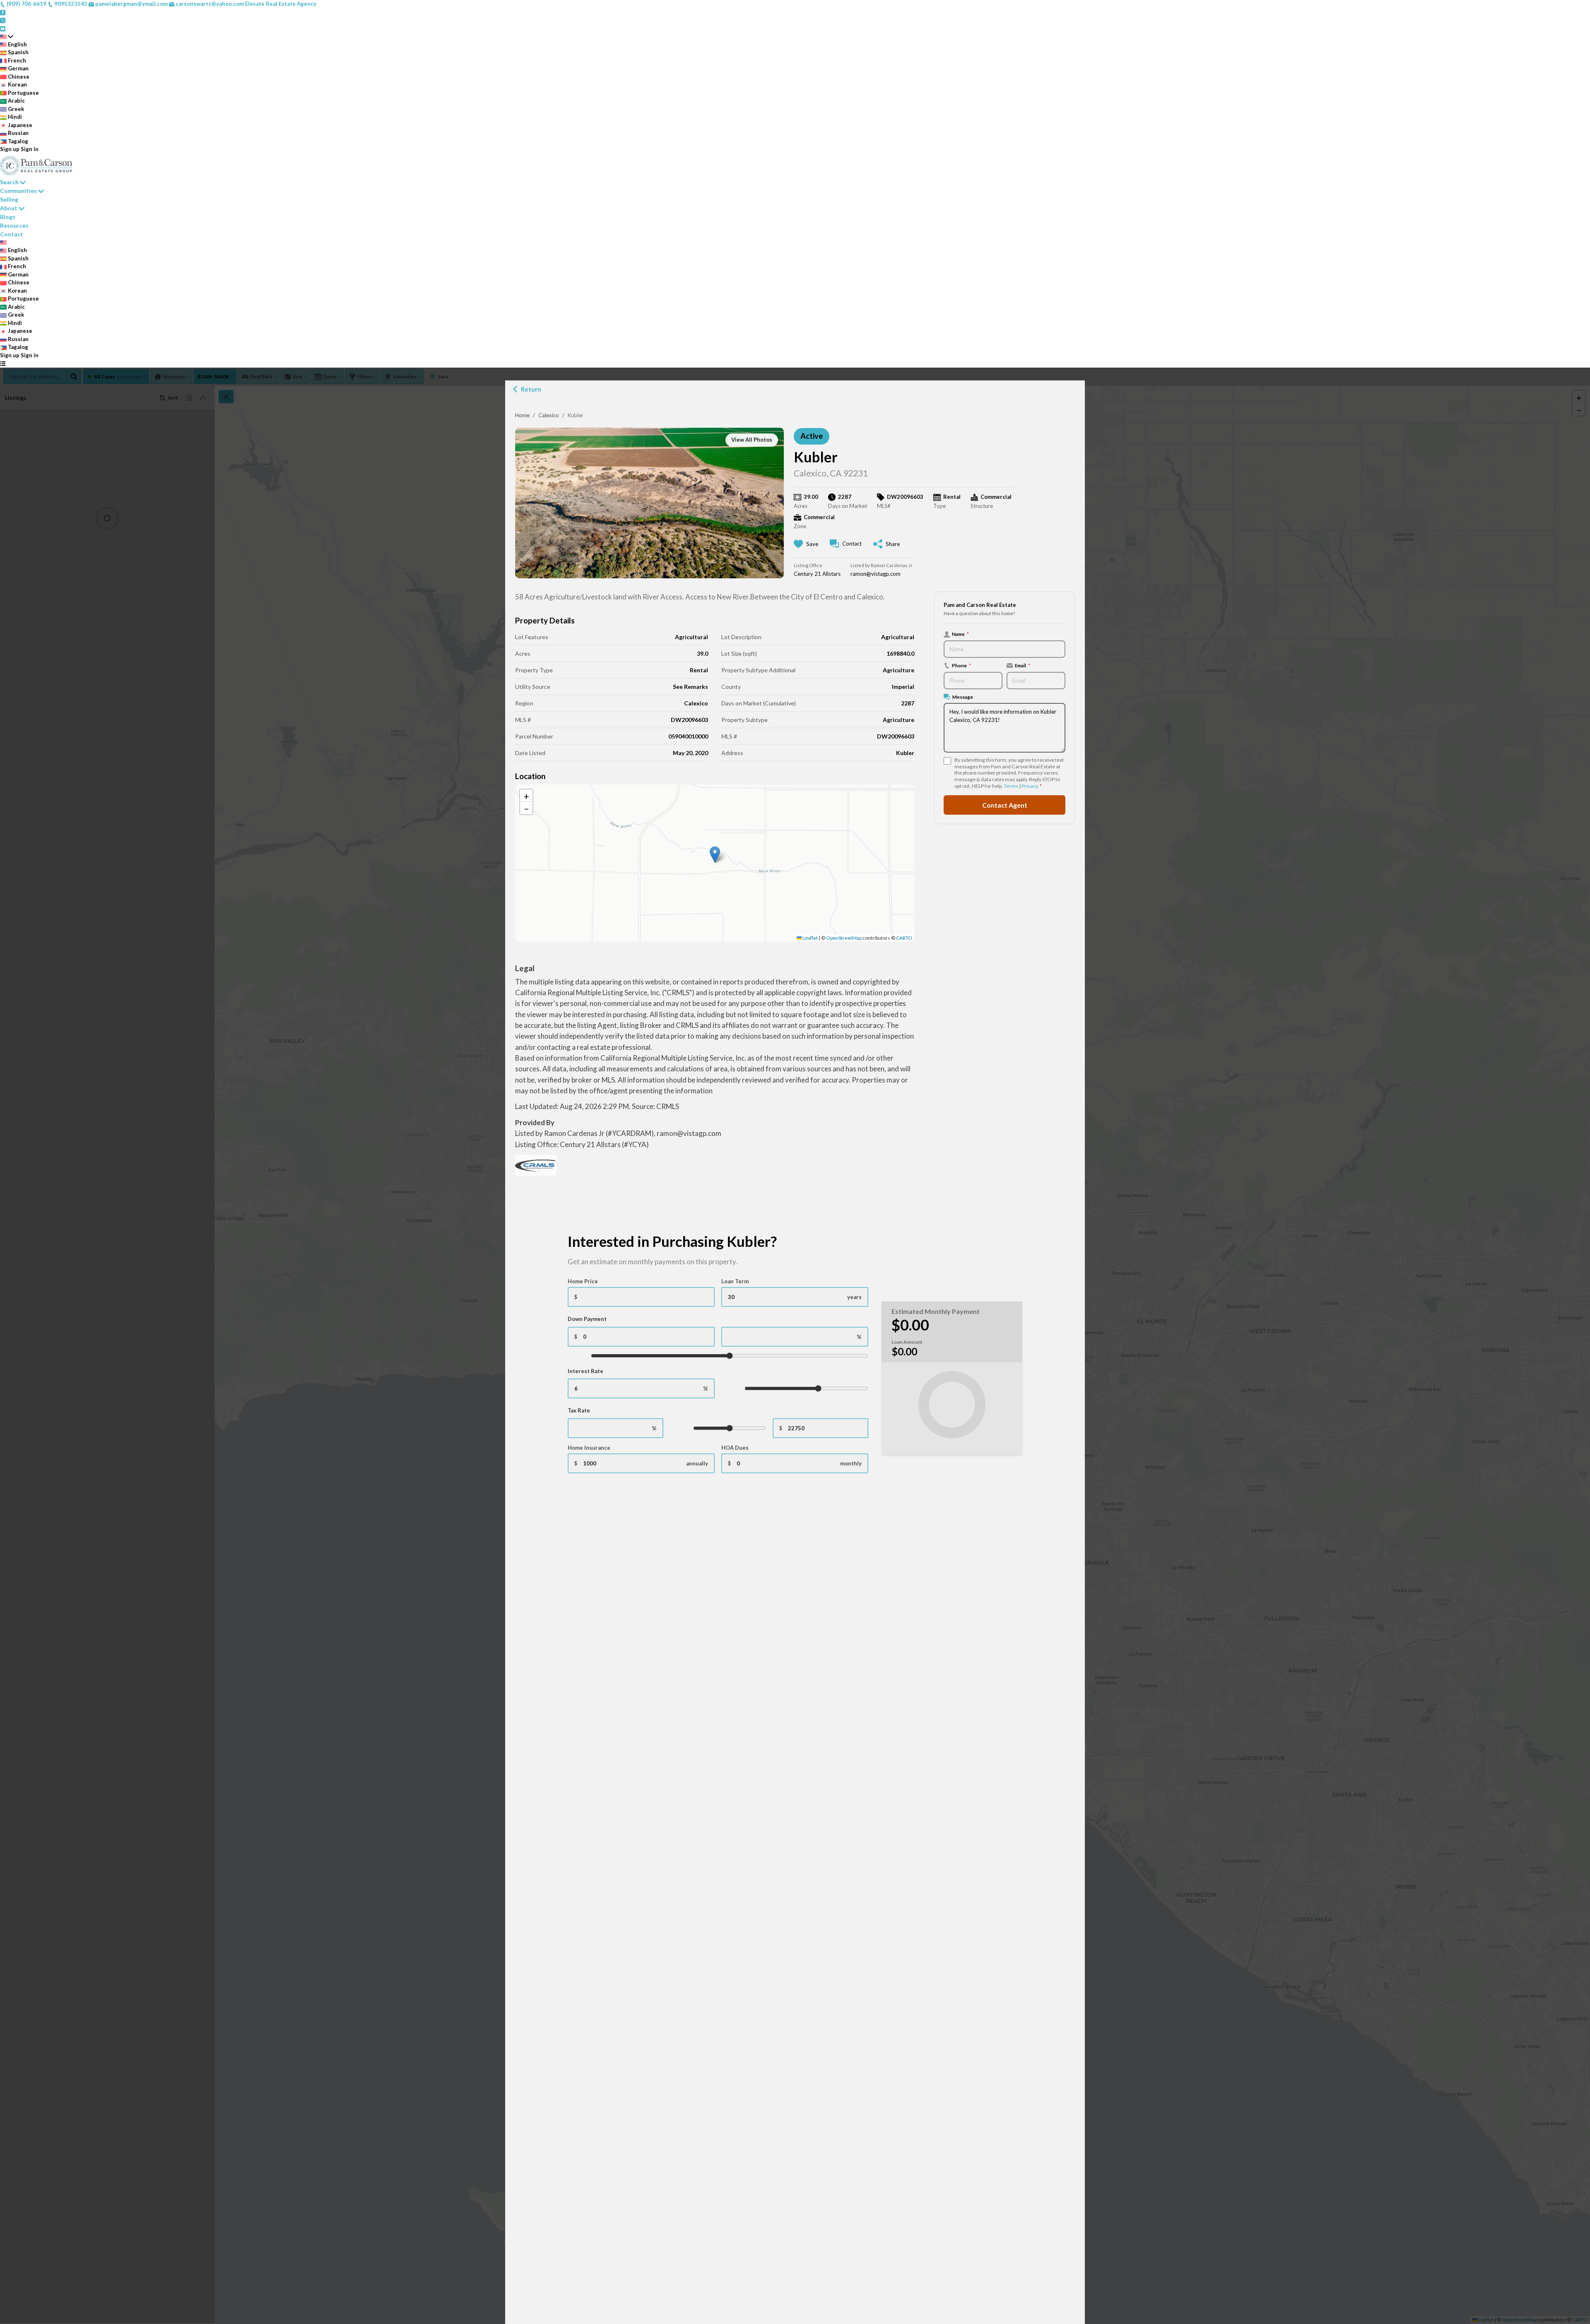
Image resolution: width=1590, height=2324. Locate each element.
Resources (14, 225)
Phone (961, 665)
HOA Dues (735, 1448)
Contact (12, 234)
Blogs (8, 217)
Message (963, 697)
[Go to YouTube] (3, 28)
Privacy (1030, 786)
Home (522, 415)
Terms (1011, 786)
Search (9, 182)
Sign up (10, 149)
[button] (715, 855)
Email (1023, 665)
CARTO (904, 938)
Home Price (583, 1281)
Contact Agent (1005, 805)
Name (960, 634)
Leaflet (810, 938)
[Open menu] (3, 363)
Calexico (549, 415)
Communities (18, 191)
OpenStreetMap (844, 938)
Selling (9, 199)
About (9, 208)
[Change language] (7, 36)
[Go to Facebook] (3, 12)
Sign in (30, 149)
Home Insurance (589, 1448)
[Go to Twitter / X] (3, 20)
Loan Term (735, 1281)
